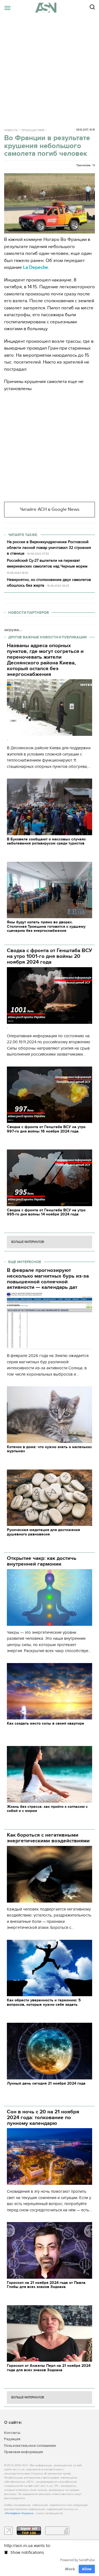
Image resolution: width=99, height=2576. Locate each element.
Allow (87, 2569)
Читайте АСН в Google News (50, 509)
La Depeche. (36, 267)
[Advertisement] (50, 68)
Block (70, 2569)
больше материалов (28, 1242)
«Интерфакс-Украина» (19, 2513)
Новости (11, 130)
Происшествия (33, 130)
